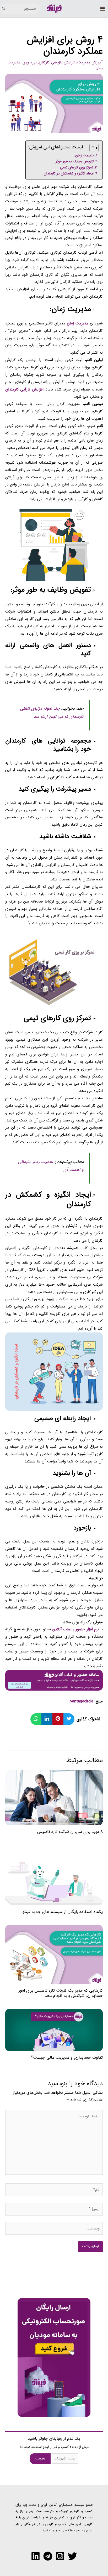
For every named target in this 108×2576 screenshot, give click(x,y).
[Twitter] (72, 2556)
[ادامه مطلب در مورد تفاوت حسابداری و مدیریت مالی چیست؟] (54, 2030)
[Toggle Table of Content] (91, 148)
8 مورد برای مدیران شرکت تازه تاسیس (70, 1832)
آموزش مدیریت (90, 62)
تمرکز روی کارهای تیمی (77, 167)
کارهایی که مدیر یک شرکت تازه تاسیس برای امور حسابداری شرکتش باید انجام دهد (61, 1993)
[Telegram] (48, 2556)
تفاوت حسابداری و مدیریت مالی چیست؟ (67, 2058)
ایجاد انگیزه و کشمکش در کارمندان (69, 174)
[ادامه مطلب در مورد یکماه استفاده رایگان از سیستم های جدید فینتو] (54, 1875)
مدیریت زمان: (84, 155)
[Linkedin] (36, 2556)
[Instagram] (60, 2556)
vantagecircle (82, 1701)
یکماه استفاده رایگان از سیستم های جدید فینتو (63, 1912)
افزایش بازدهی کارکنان (57, 62)
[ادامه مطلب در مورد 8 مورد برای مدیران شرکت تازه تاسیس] (54, 1798)
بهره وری (30, 62)
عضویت (40, 2459)
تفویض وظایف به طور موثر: (74, 161)
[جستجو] (4, 9)
